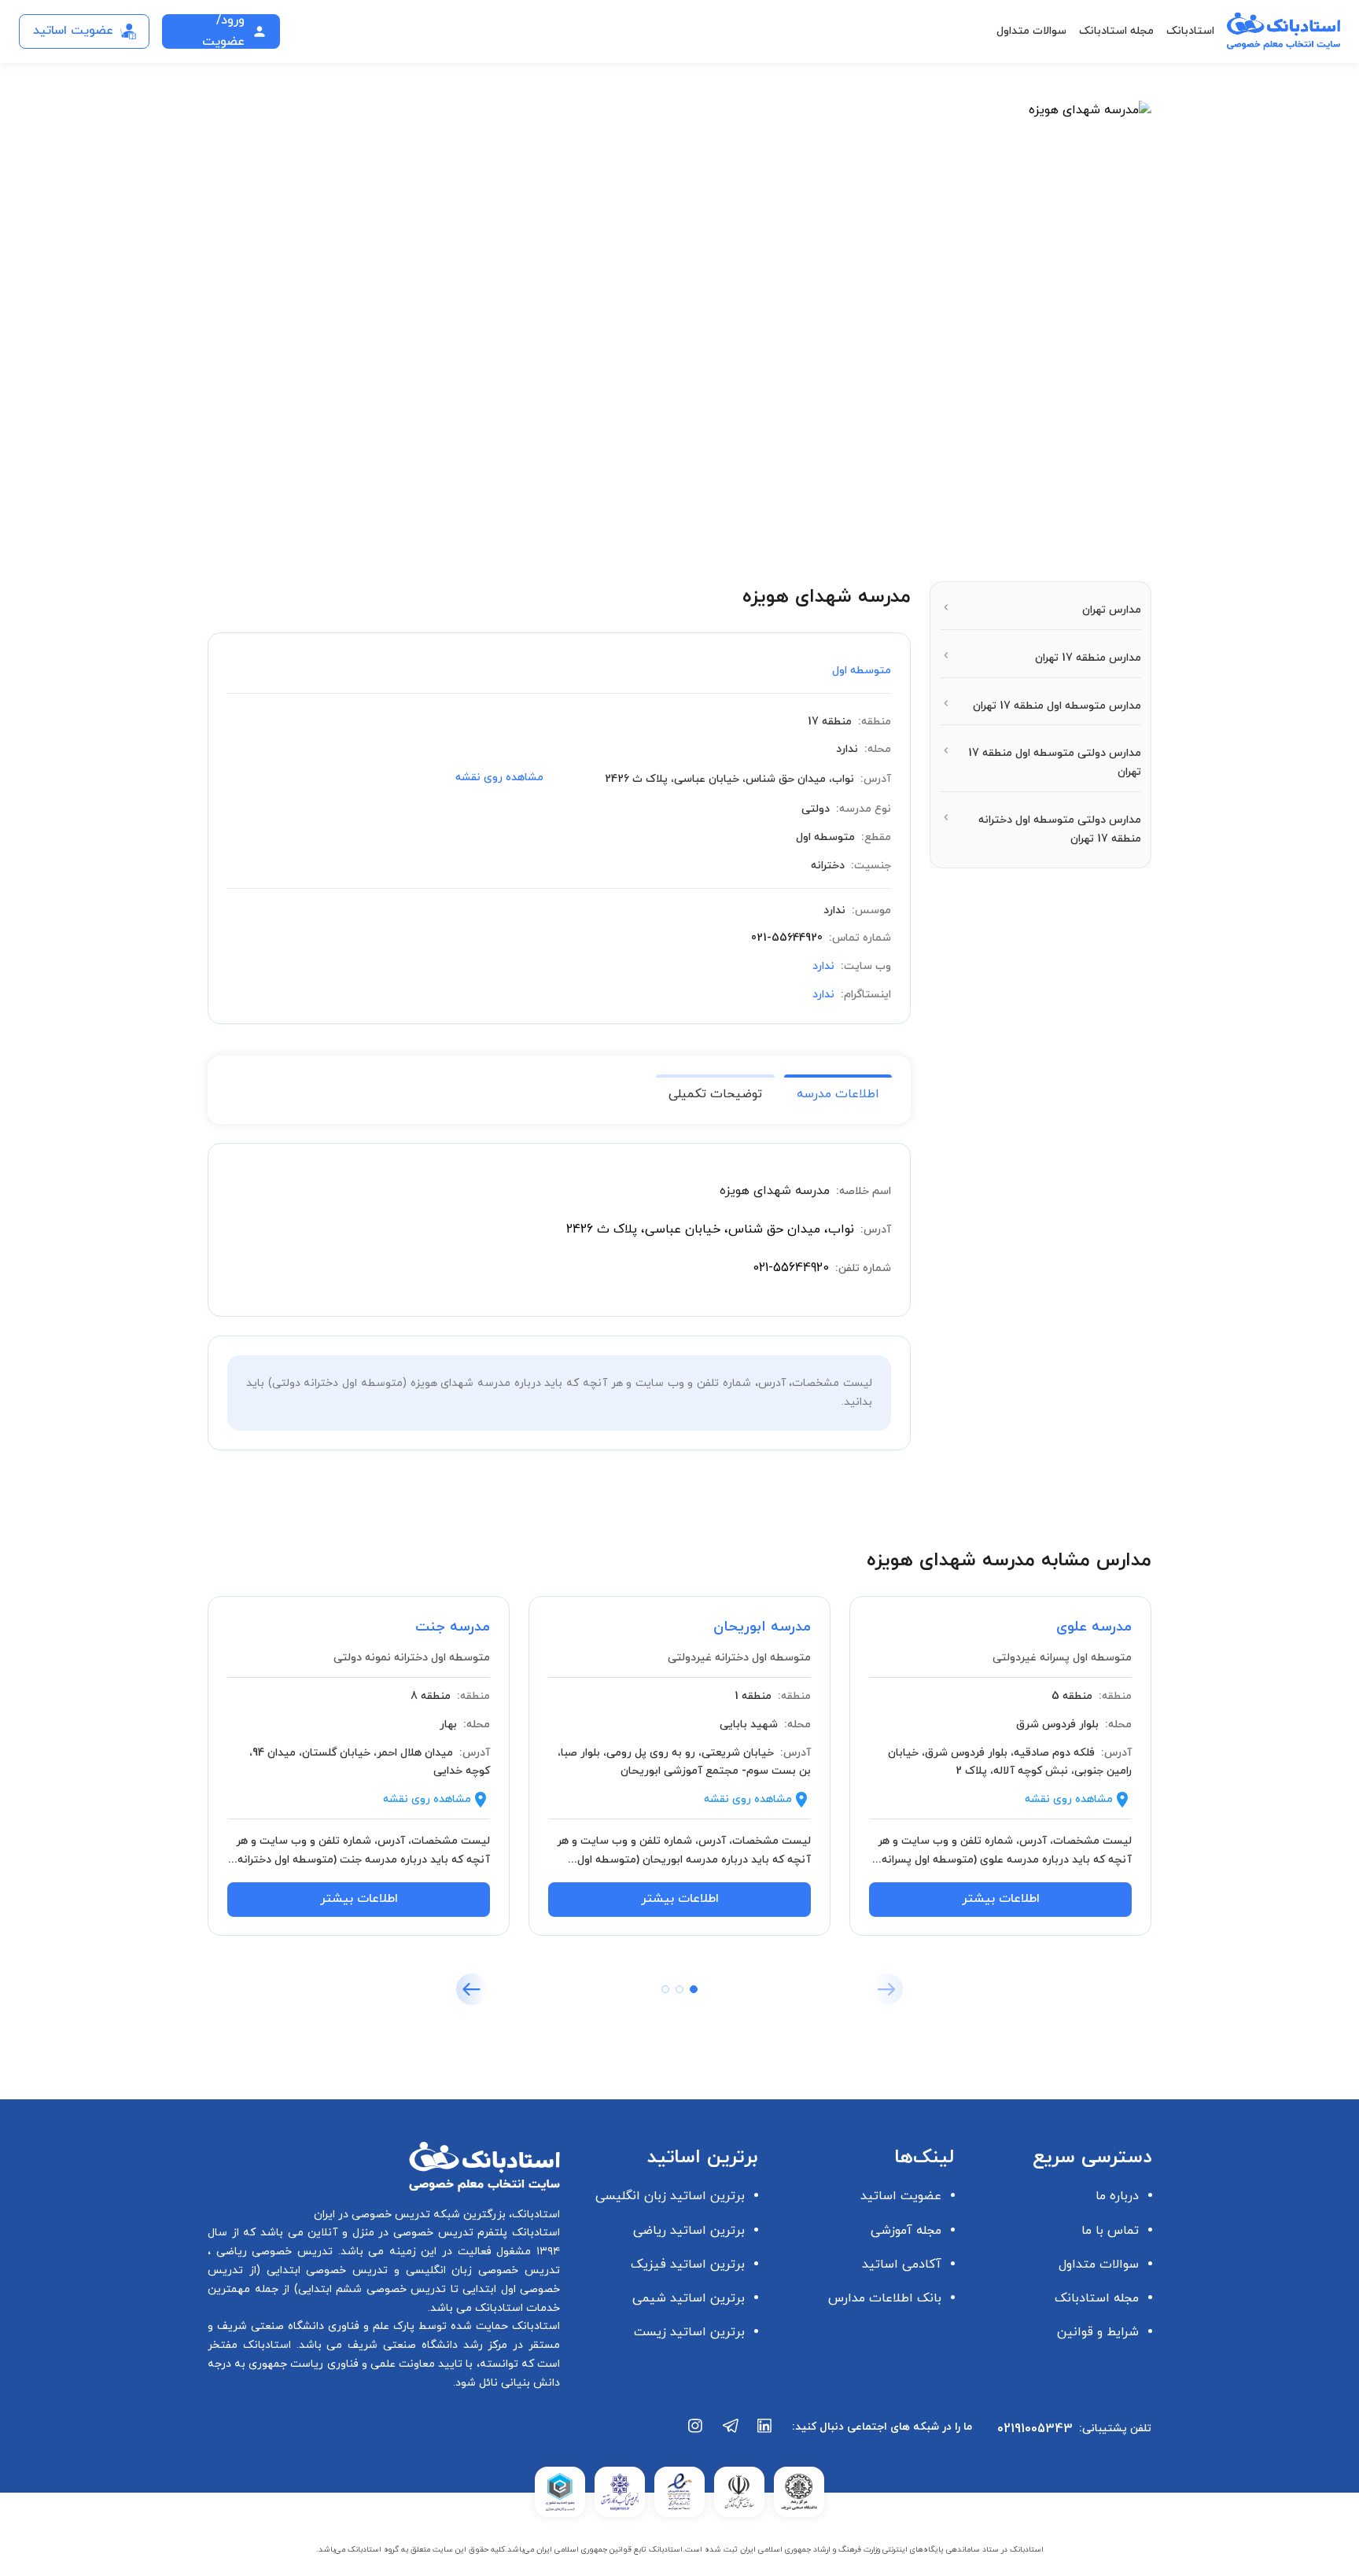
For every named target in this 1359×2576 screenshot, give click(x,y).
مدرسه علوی (1094, 1627)
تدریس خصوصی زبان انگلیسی (480, 2270)
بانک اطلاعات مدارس (885, 2298)
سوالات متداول (1031, 31)
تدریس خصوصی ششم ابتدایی (372, 2289)
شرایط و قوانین (1098, 2332)
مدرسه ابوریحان (762, 1627)
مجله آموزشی (906, 2231)
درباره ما (1117, 2196)
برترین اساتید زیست (689, 2332)
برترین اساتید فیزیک (688, 2265)
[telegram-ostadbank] (731, 2434)
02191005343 (1035, 2429)
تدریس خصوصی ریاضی (272, 2252)
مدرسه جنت (453, 1627)
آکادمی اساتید (902, 2265)
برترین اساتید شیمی (689, 2298)
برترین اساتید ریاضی (689, 2231)
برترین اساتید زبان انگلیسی (670, 2196)
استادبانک (1190, 31)
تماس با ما (1110, 2231)
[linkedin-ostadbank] (765, 2434)
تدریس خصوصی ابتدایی (324, 2270)
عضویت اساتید (901, 2196)
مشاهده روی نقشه (499, 778)
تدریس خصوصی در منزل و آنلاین (389, 2233)
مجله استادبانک (1116, 31)
